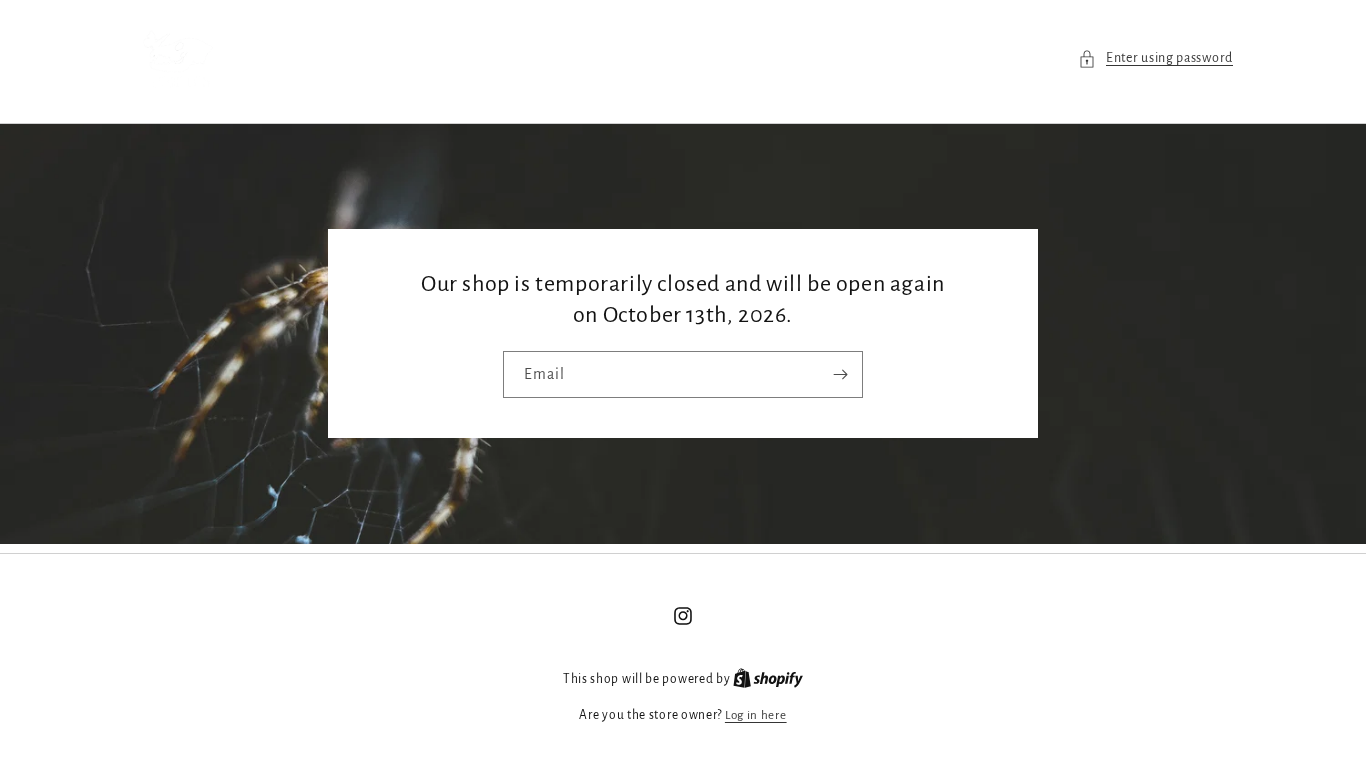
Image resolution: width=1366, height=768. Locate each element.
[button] (1155, 58)
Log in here (756, 715)
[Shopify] (768, 679)
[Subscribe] (840, 375)
